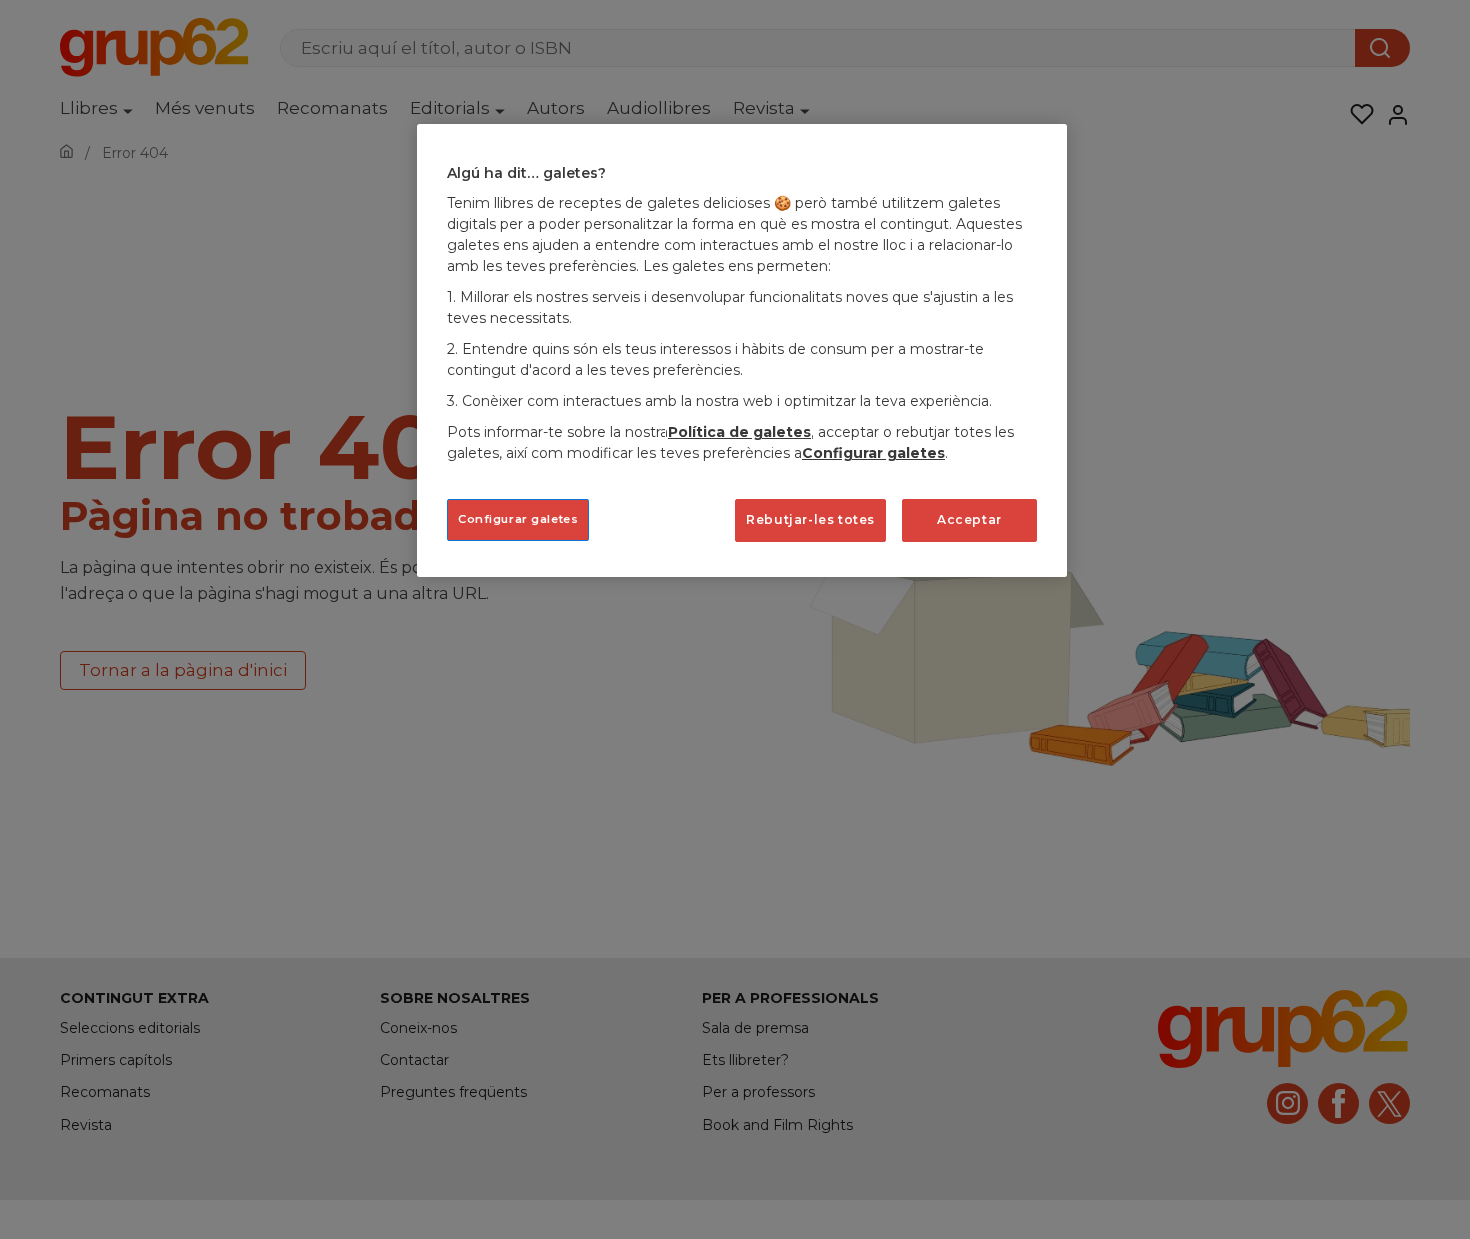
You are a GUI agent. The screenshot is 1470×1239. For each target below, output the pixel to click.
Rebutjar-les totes (810, 519)
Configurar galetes (518, 519)
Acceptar (969, 519)
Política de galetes (739, 432)
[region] (742, 350)
